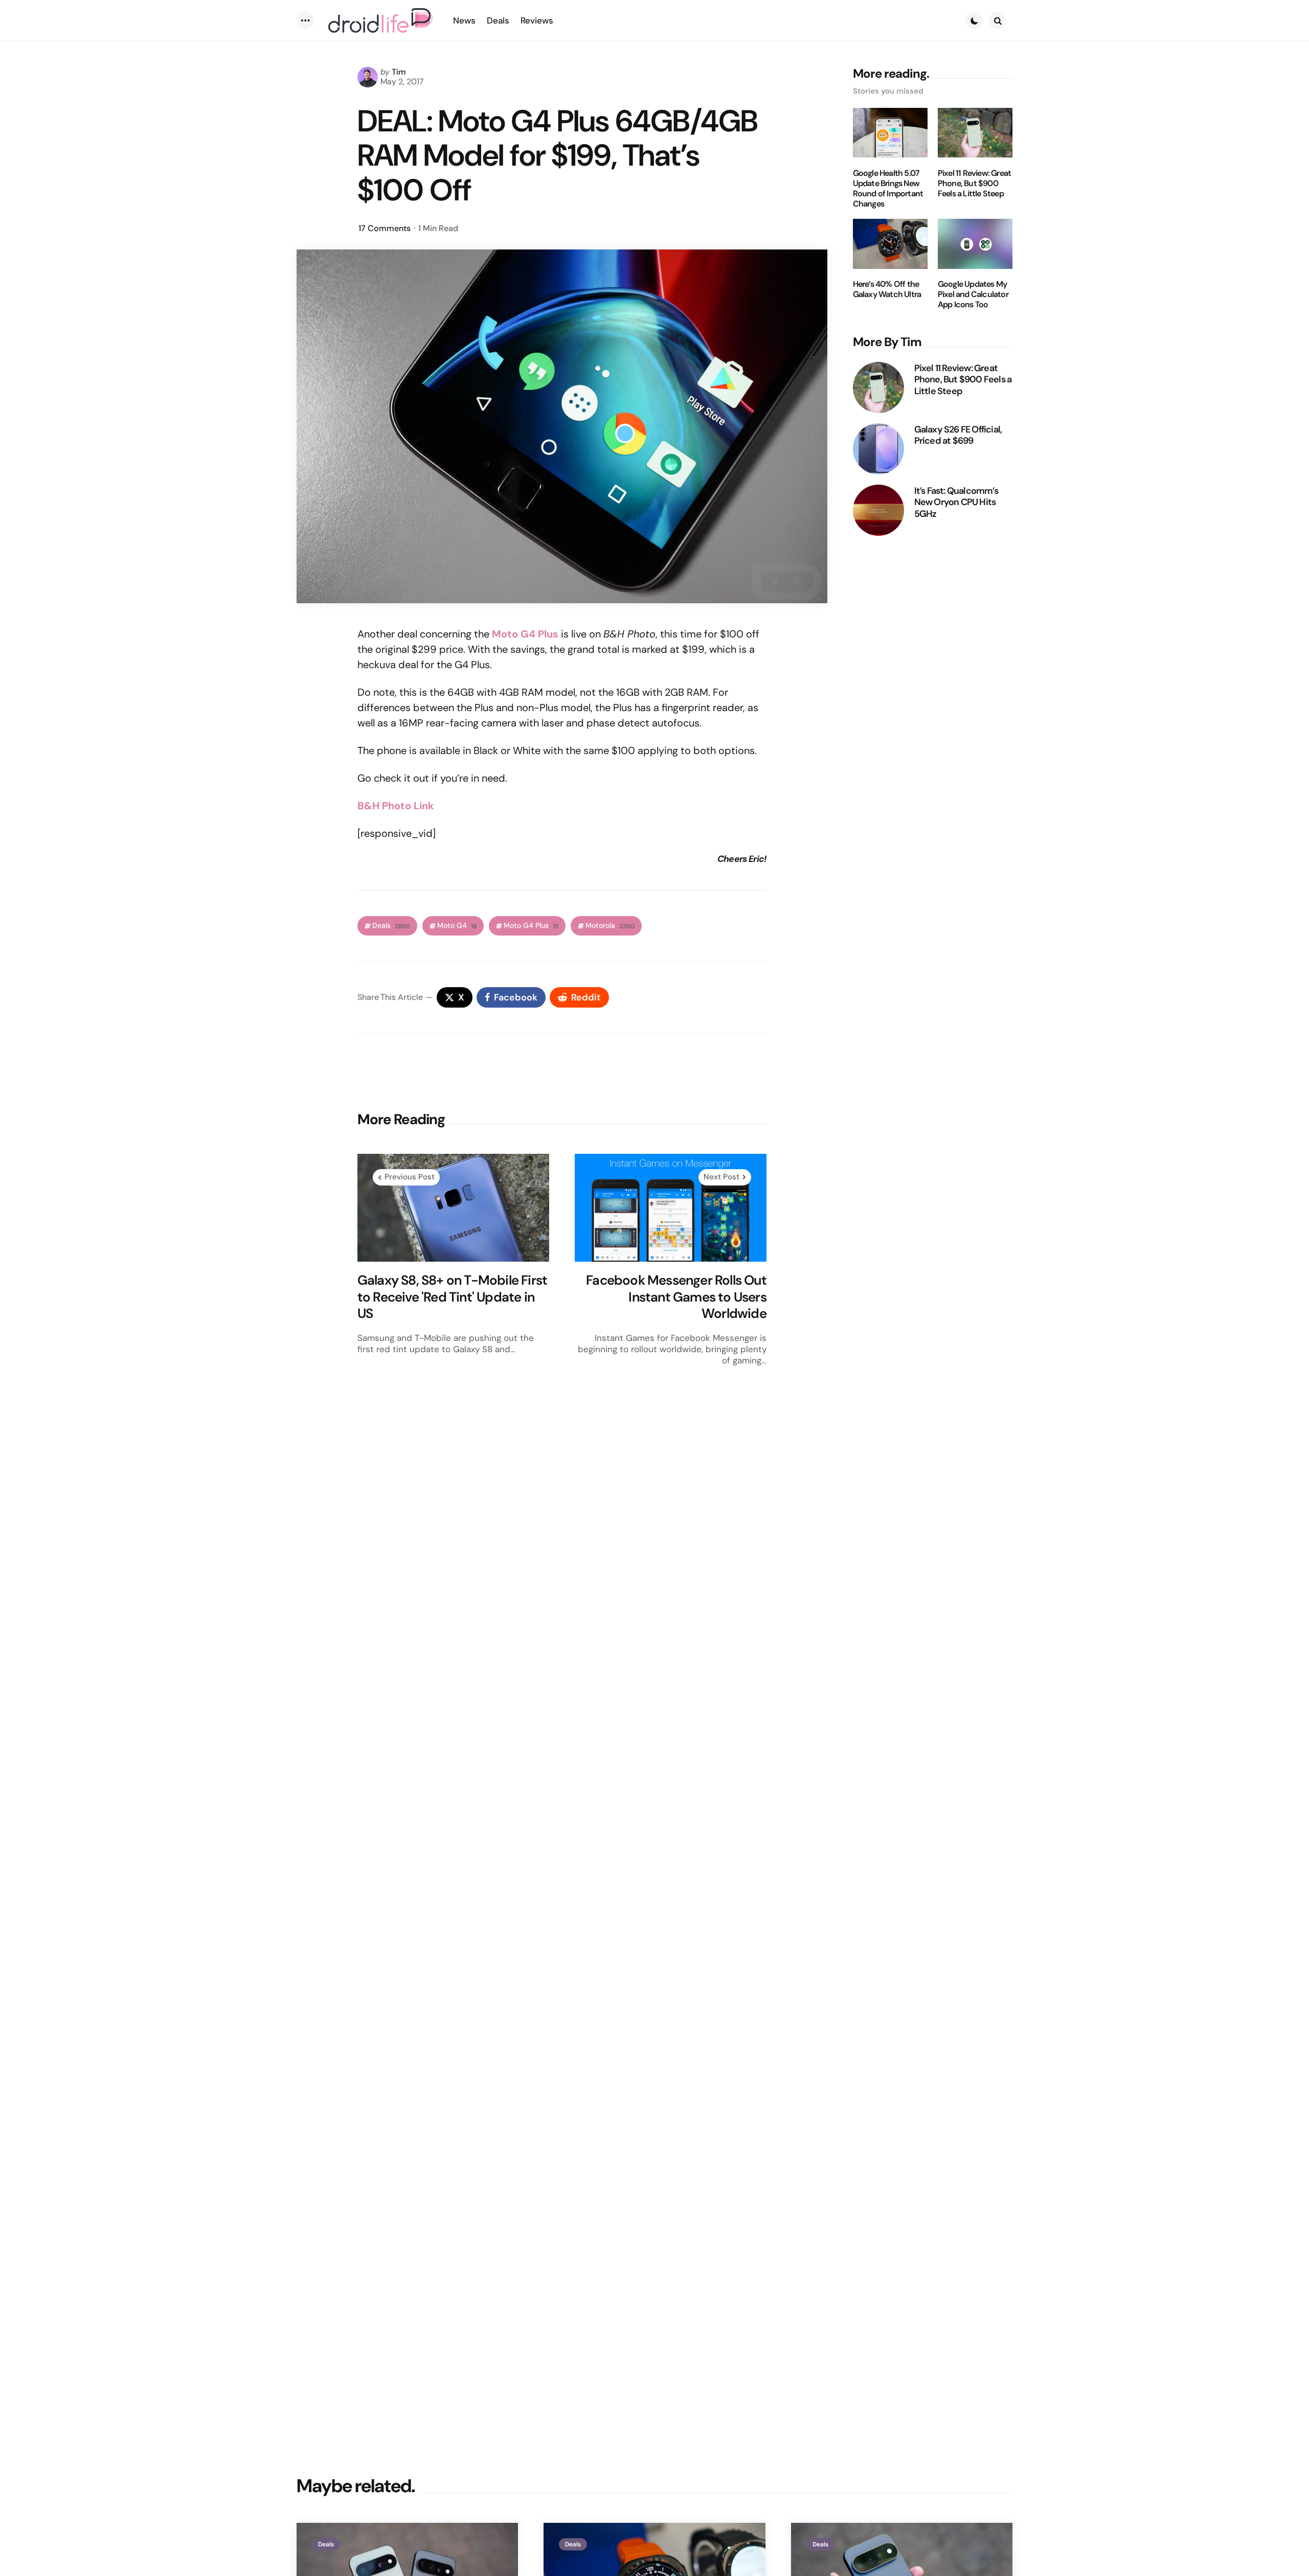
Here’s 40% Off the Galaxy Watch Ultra (887, 289)
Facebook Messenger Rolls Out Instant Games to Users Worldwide (676, 1297)
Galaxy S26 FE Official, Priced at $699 (958, 435)
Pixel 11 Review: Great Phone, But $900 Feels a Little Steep (974, 183)
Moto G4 (457, 926)
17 (385, 228)
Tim (399, 72)
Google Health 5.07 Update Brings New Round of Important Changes (888, 188)
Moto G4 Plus (531, 926)
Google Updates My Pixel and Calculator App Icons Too (973, 294)
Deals (391, 926)
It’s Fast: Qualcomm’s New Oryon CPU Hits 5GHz (956, 502)
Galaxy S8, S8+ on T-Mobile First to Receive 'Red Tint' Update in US (452, 1297)
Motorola (610, 926)
